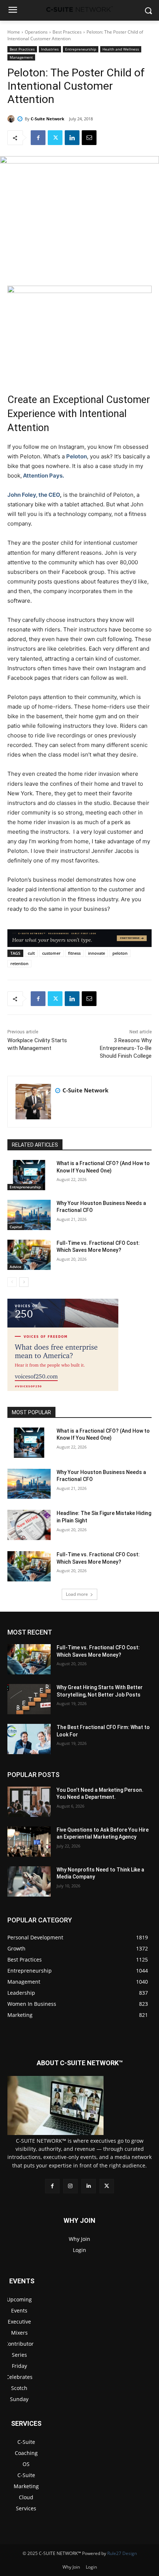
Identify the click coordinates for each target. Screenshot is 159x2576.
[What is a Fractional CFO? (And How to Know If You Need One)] (29, 1175)
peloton (120, 953)
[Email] (89, 138)
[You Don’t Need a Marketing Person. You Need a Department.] (29, 1802)
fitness (74, 953)
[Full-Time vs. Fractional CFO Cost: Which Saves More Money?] (29, 1255)
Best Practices (67, 32)
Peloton (77, 456)
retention (19, 963)
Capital (16, 1227)
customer (51, 953)
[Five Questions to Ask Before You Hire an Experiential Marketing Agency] (29, 1842)
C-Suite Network (48, 119)
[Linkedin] (72, 138)
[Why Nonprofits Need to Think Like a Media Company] (29, 1881)
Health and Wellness (121, 49)
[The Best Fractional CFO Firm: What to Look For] (29, 1739)
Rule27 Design (122, 2553)
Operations (36, 32)
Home (14, 32)
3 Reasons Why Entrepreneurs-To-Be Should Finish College (126, 1048)
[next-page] (24, 1282)
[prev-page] (12, 1282)
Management (21, 57)
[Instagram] (70, 2186)
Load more (77, 1594)
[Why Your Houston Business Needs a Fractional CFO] (29, 1215)
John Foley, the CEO (34, 495)
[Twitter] (55, 138)
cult (31, 953)
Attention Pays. (43, 476)
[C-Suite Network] (12, 119)
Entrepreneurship (81, 49)
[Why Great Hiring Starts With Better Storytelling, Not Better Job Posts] (29, 1699)
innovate (97, 953)
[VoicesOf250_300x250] (63, 1389)
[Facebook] (38, 138)
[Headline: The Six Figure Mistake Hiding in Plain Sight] (29, 1525)
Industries (50, 49)
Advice (16, 1267)
